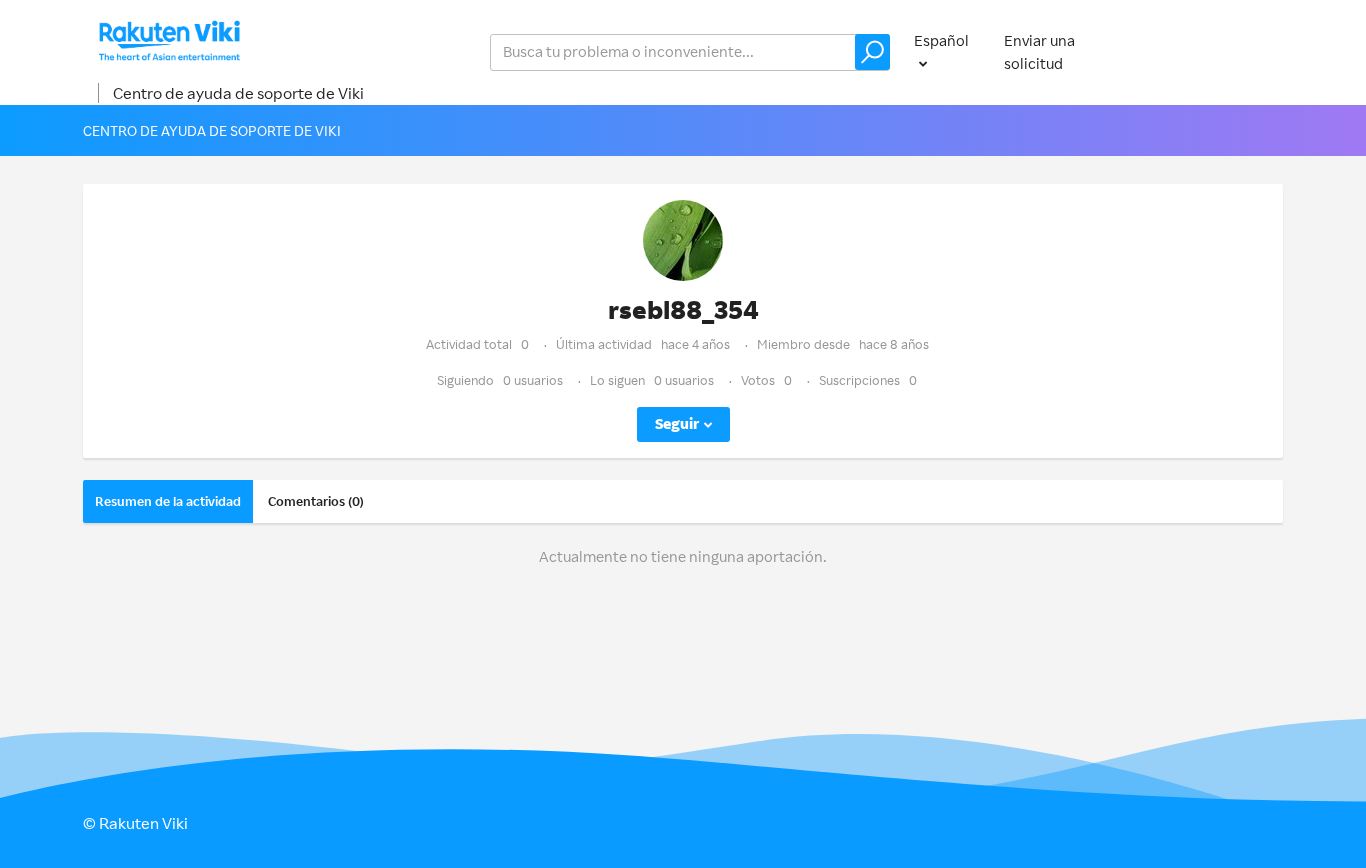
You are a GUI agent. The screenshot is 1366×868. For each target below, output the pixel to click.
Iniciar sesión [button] (1218, 51)
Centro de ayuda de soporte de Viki (238, 93)
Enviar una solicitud (1039, 52)
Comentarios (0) (316, 501)
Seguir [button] (677, 423)
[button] (872, 52)
